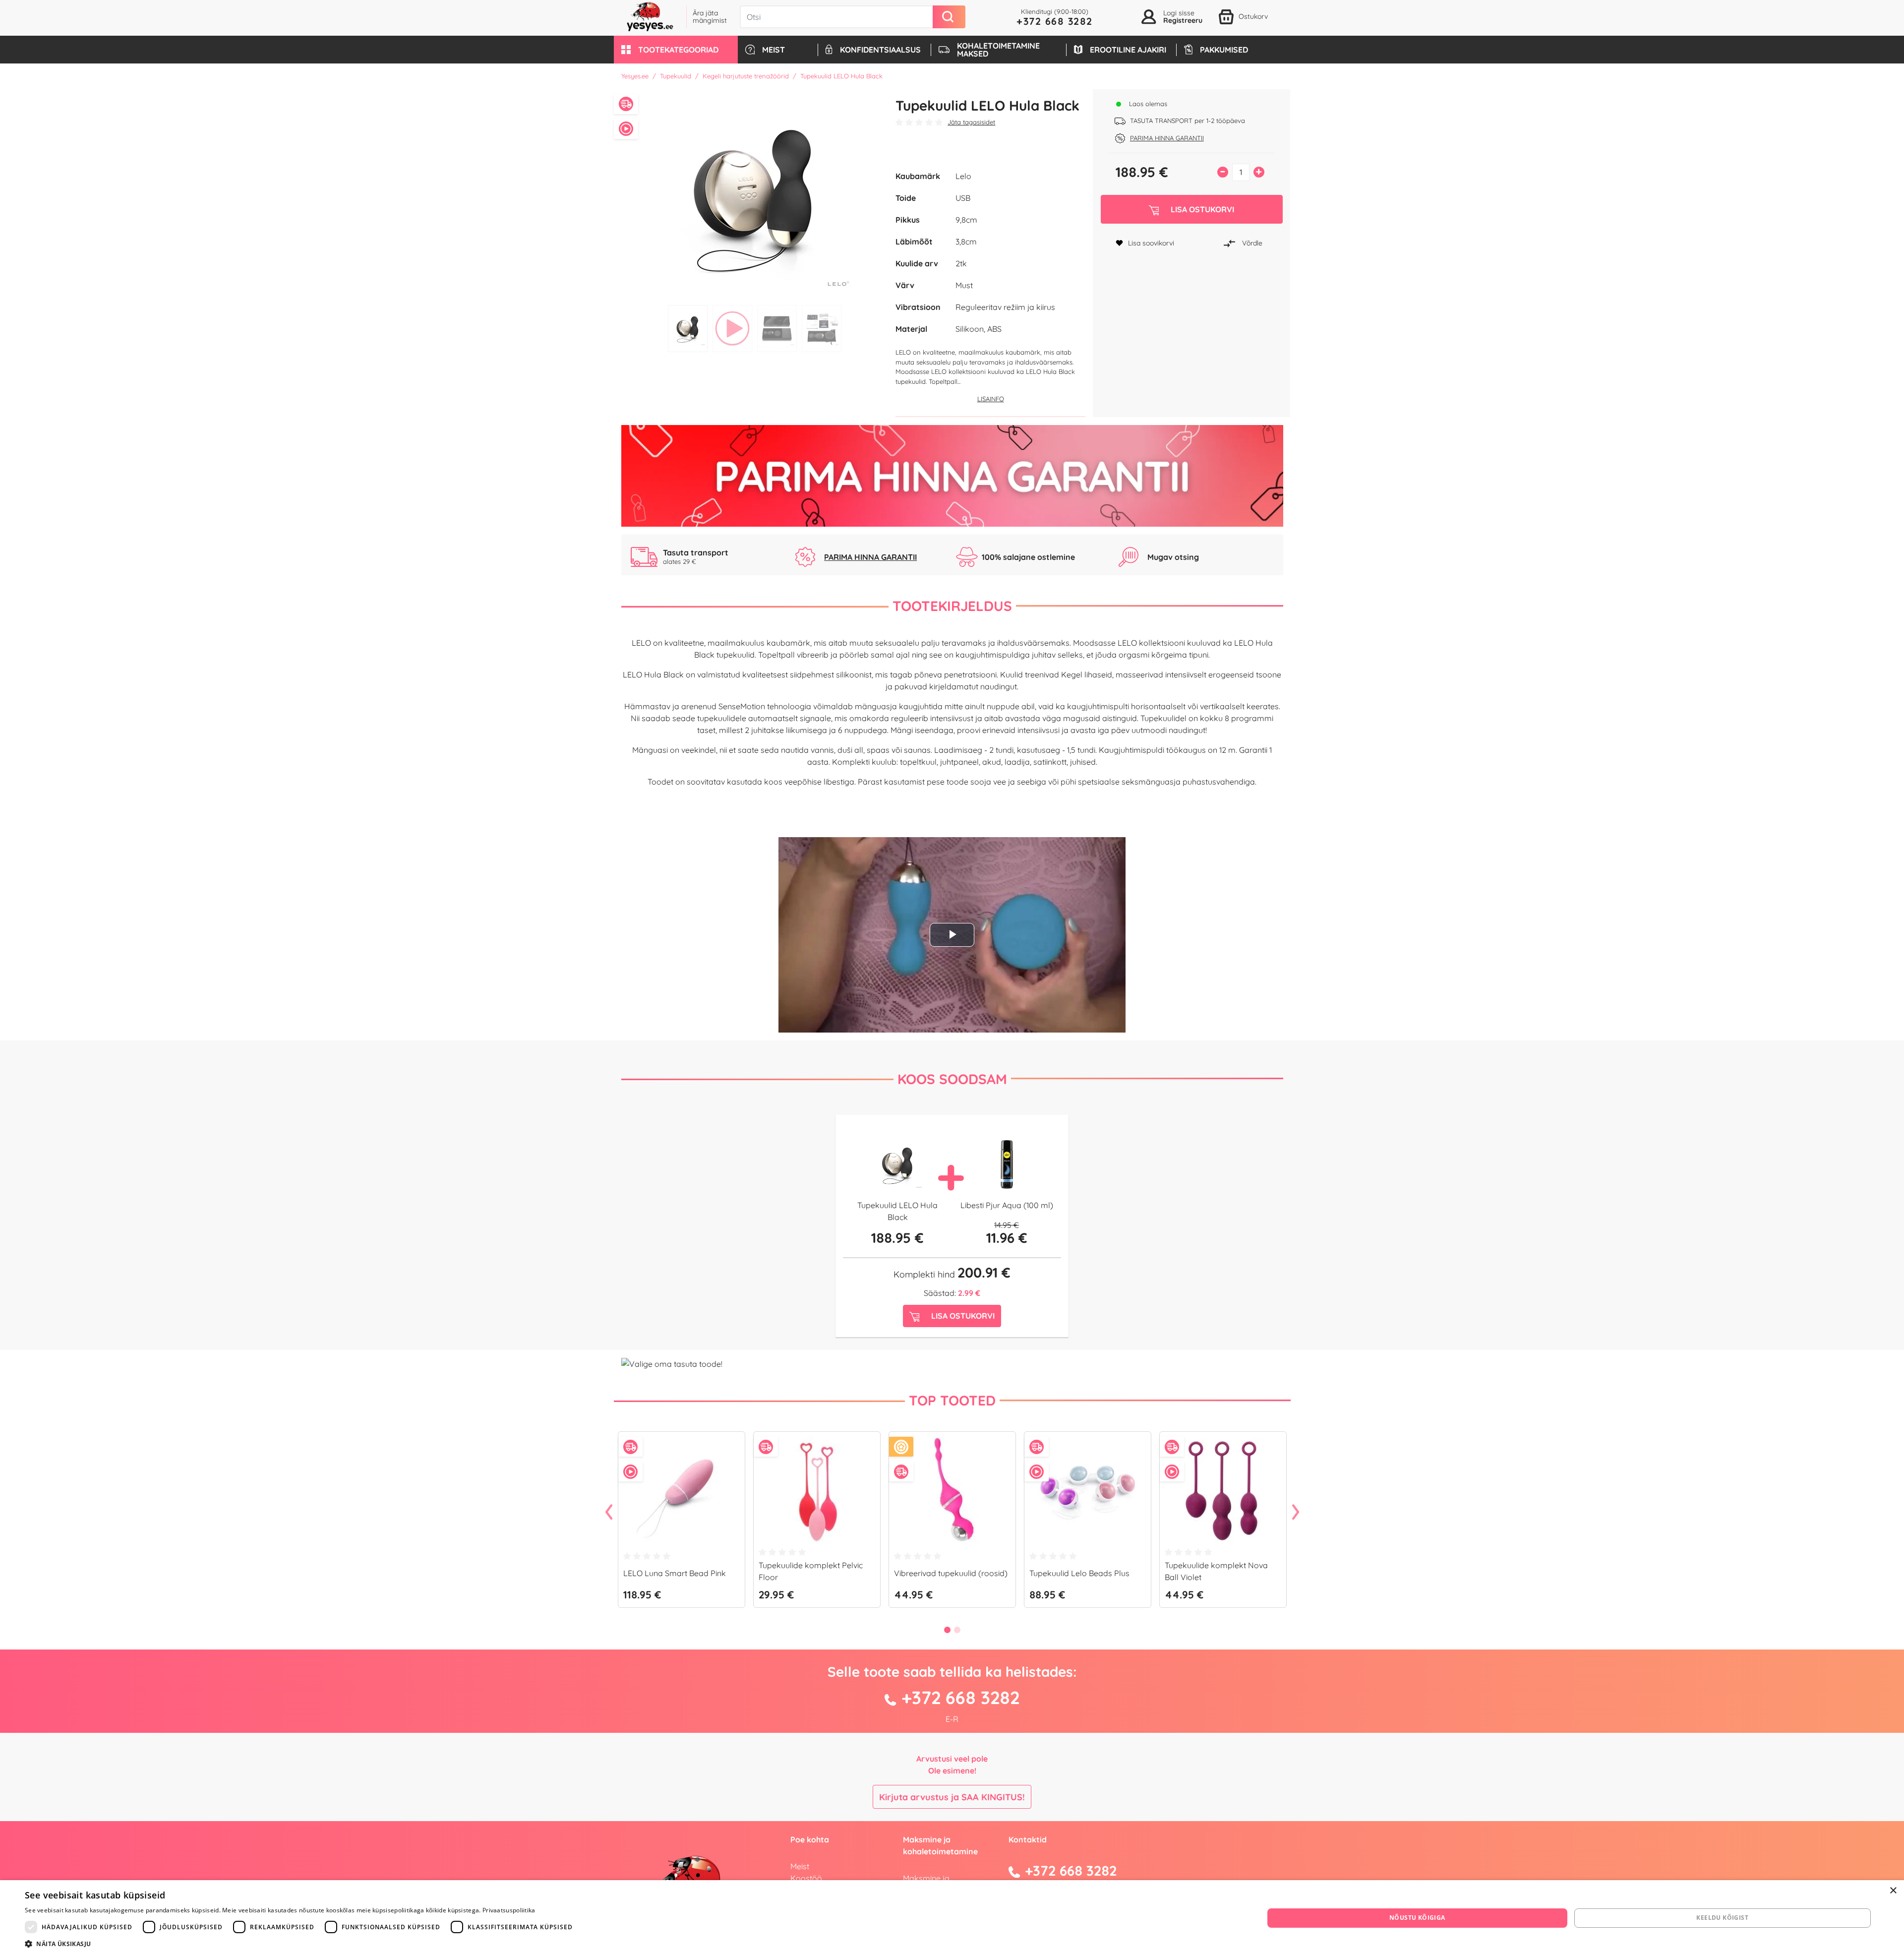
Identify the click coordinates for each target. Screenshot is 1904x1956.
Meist (800, 1866)
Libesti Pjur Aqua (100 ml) (1007, 1205)
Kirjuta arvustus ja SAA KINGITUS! (952, 1797)
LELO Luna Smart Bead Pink (675, 1573)
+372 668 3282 (1055, 21)
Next (1296, 1513)
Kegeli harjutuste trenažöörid (746, 76)
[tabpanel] (755, 195)
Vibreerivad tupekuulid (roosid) (951, 1573)
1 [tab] (688, 329)
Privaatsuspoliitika (509, 1910)
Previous (609, 1513)
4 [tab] (822, 329)
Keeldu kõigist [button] (1722, 1918)
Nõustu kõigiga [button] (1417, 1918)
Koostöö (806, 1878)
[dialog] (952, 1918)
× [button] (1893, 1891)
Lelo (963, 176)
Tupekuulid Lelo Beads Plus (1079, 1573)
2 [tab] (732, 329)
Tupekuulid (676, 76)
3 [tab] (777, 329)
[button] (676, 50)
